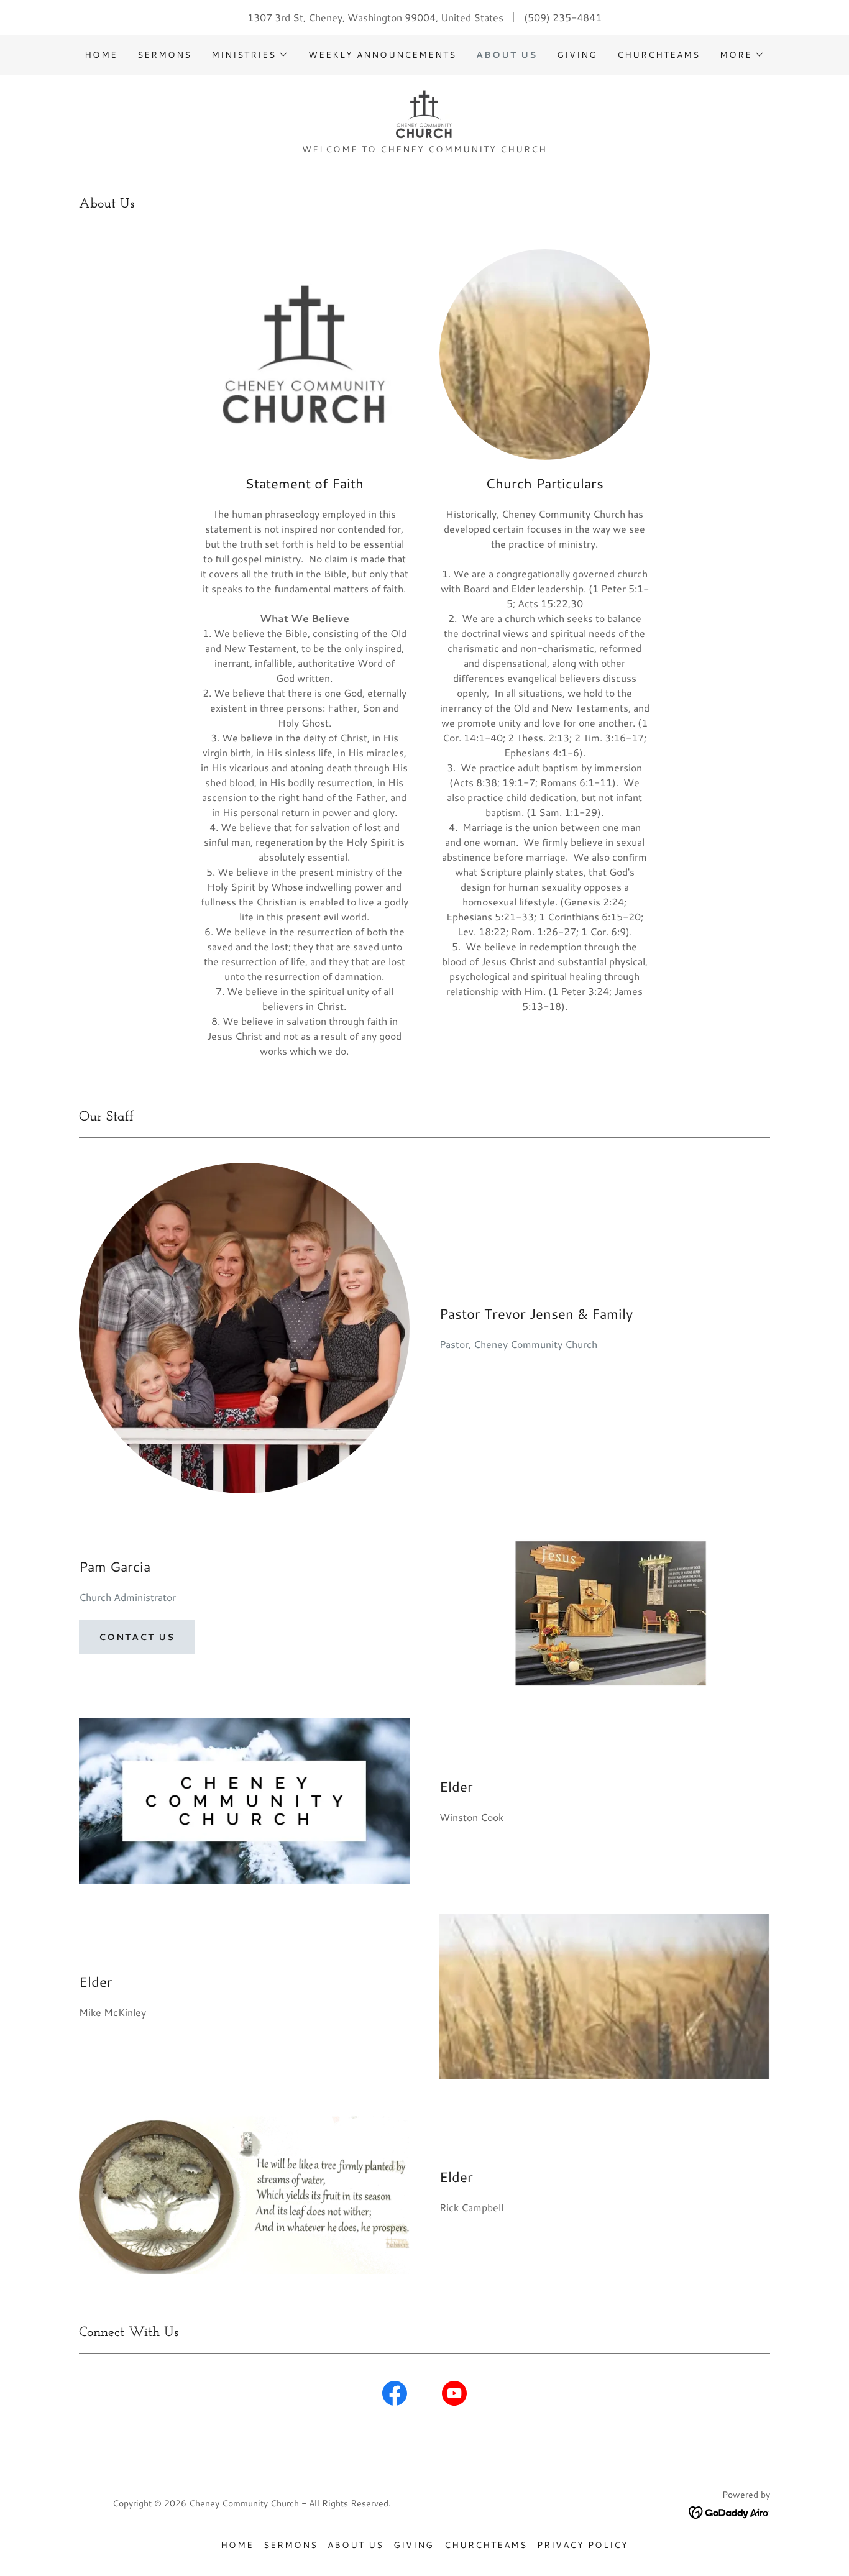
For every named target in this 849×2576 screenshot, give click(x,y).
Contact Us (137, 1637)
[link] (424, 113)
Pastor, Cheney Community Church (518, 1344)
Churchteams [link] (659, 55)
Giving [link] (577, 55)
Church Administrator (127, 1597)
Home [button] (237, 2545)
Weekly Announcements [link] (382, 55)
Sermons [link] (164, 55)
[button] (250, 55)
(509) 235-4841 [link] (563, 17)
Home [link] (101, 55)
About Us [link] (507, 55)
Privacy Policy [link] (583, 2545)
